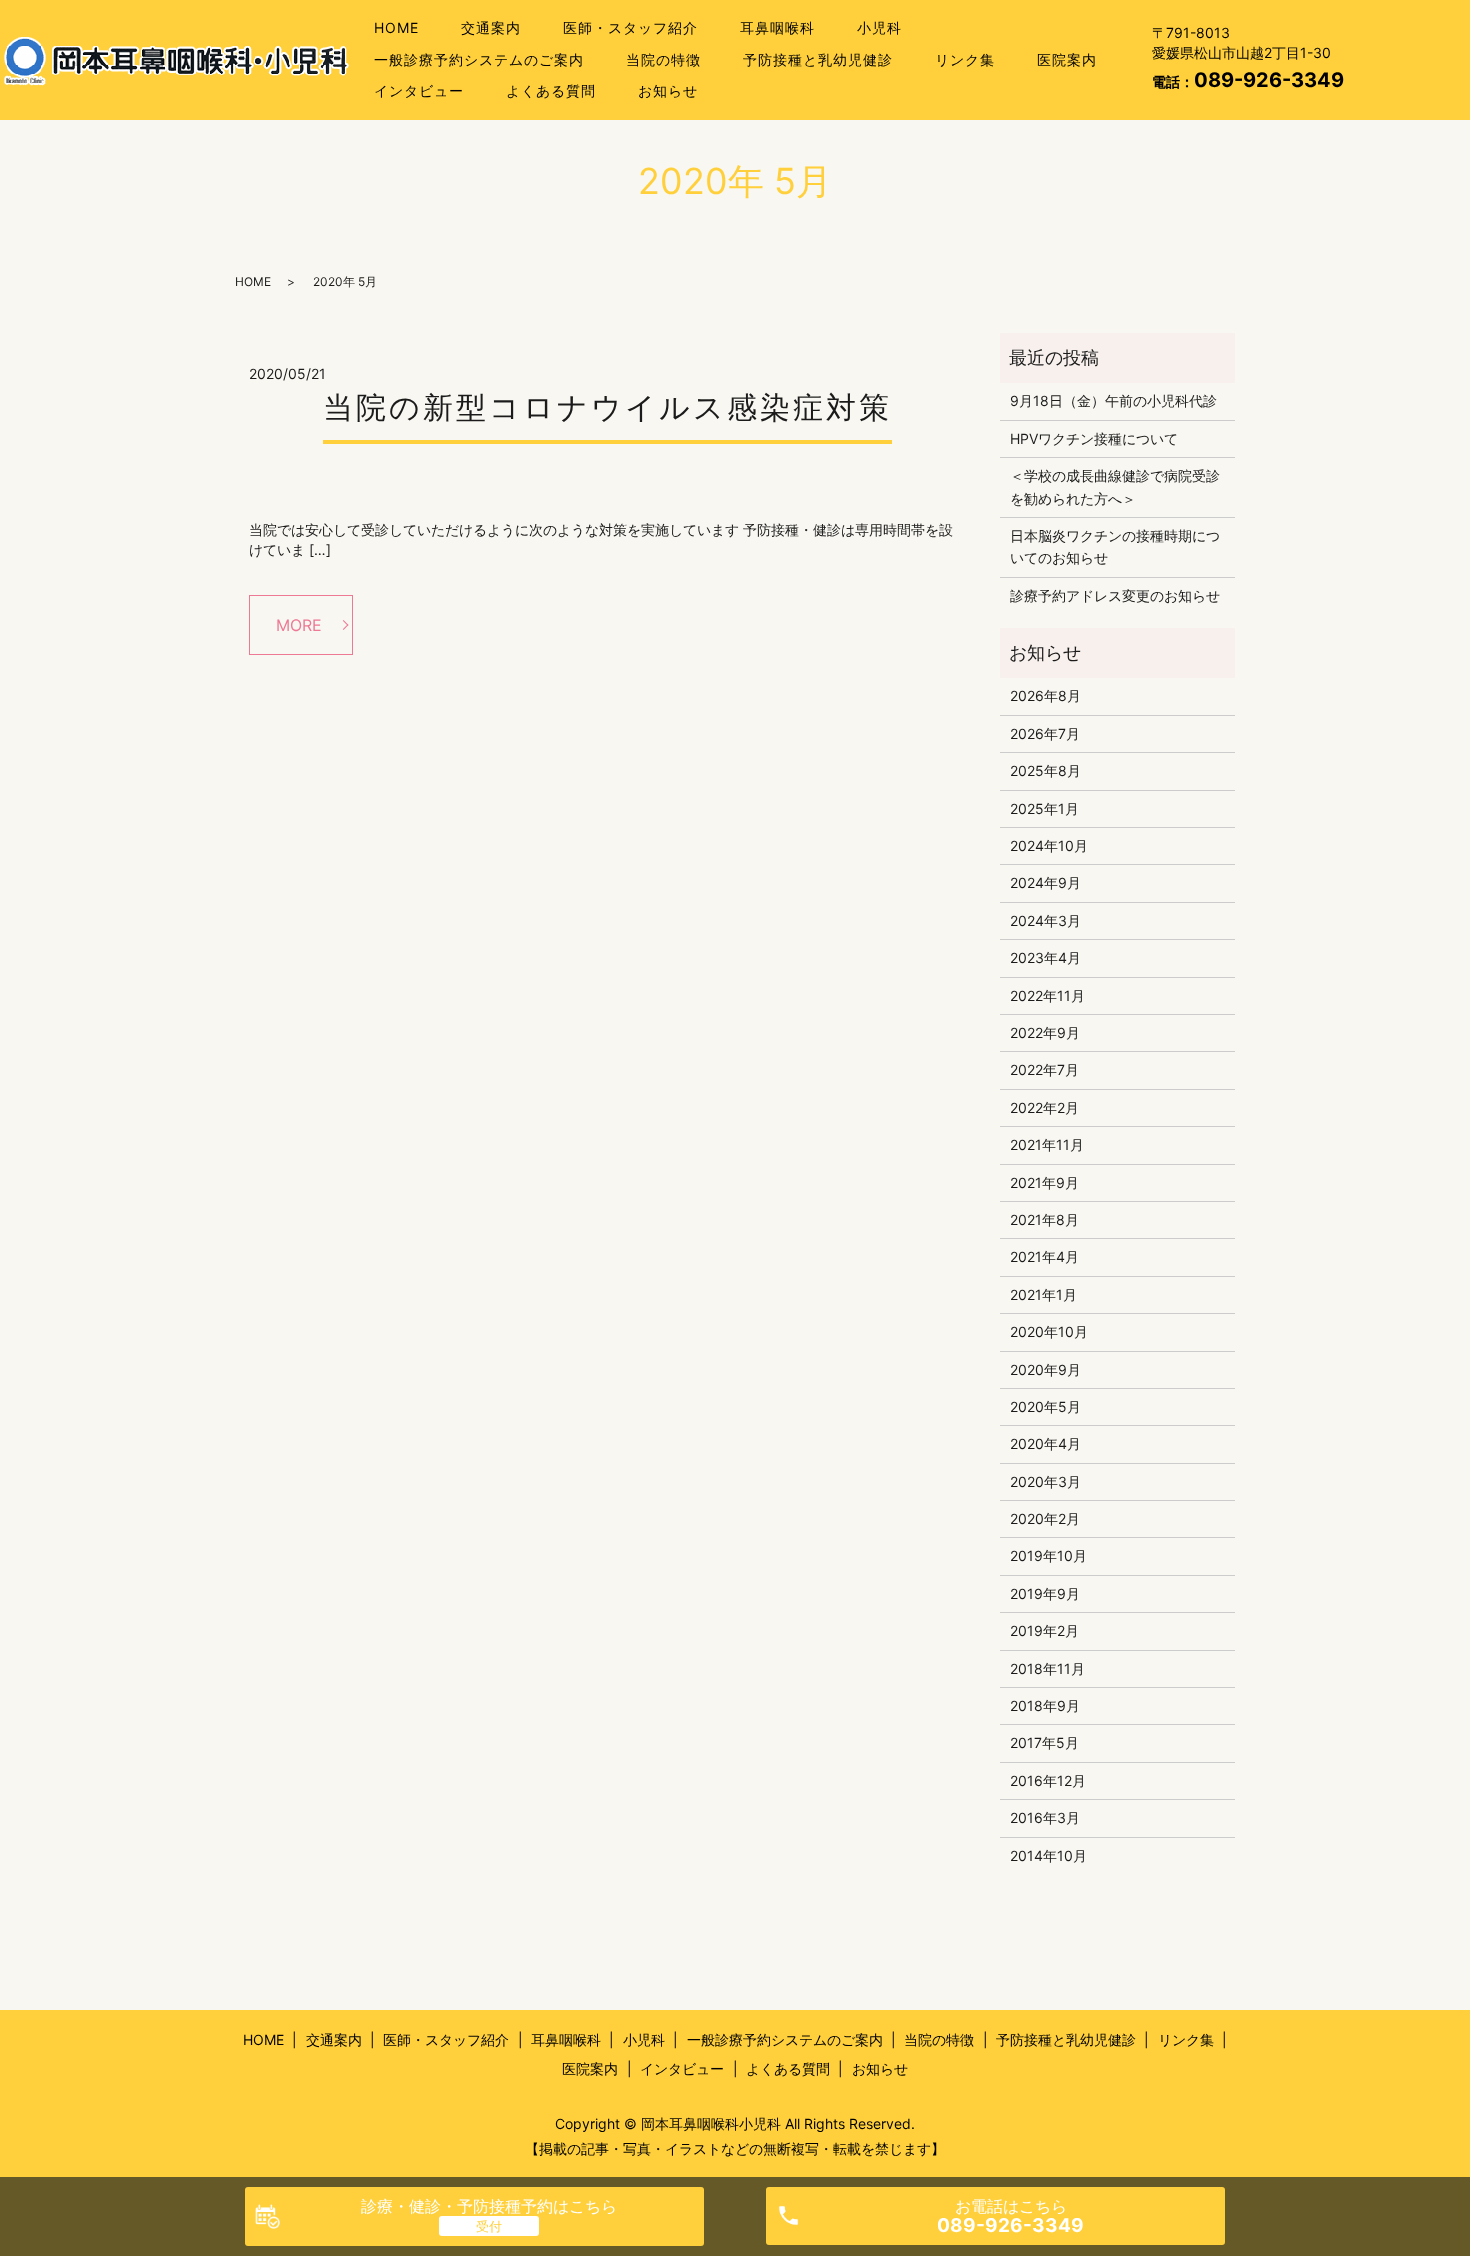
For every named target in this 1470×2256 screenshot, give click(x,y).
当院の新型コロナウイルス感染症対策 (607, 407)
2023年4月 (1045, 957)
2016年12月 (1048, 1780)
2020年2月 (1045, 1518)
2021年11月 (1047, 1144)
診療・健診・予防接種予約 (489, 2206)
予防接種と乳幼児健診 (818, 59)
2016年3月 (1045, 1817)
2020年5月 (1045, 1406)
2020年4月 (1045, 1443)
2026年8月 (1045, 695)
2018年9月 (1045, 1705)
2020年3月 (1045, 1481)
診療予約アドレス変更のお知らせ (1115, 595)
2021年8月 (1044, 1219)
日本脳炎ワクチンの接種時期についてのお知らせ (1115, 546)
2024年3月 (1045, 920)
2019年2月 (1044, 1630)
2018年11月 (1047, 1668)
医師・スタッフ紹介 (630, 27)
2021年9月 (1044, 1182)
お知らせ (668, 90)
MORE (299, 625)
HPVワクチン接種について (1094, 438)
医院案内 (1067, 59)
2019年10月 (1048, 1555)
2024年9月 (1045, 882)
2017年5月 (1044, 1742)
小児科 (879, 27)
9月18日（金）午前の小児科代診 (1113, 400)
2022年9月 (1045, 1032)
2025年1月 (1044, 808)
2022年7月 (1044, 1069)
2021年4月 (1044, 1256)
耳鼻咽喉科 (777, 27)
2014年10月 (1048, 1855)
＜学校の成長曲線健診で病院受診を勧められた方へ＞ (1115, 486)
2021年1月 (1043, 1294)
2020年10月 (1049, 1331)
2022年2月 (1044, 1107)
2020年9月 (1045, 1369)
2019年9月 (1045, 1593)
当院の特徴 (663, 59)
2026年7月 (1045, 733)
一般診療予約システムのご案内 (479, 59)
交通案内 (491, 27)
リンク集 (965, 59)
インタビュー (419, 90)
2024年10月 (1049, 845)
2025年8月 (1045, 770)
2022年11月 (1047, 995)
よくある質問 (551, 90)
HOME (396, 27)
